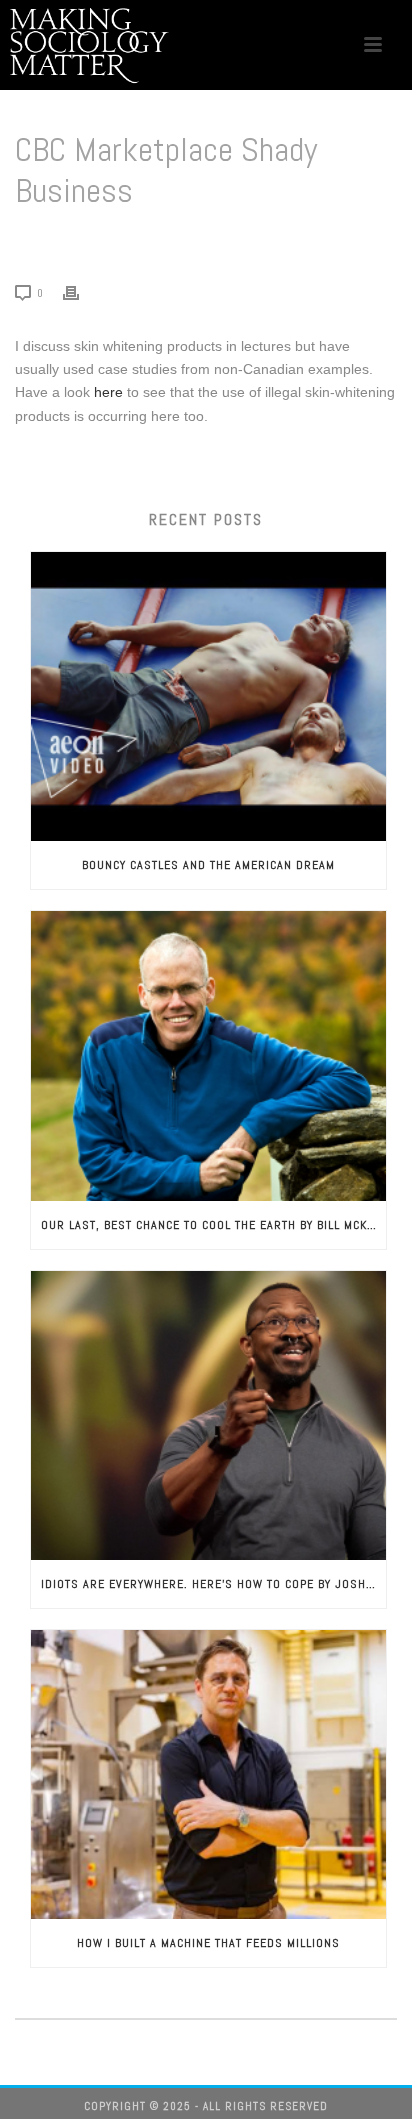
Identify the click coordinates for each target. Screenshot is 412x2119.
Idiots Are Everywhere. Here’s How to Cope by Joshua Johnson (213, 1584)
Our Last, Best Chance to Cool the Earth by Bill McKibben (213, 1225)
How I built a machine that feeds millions (208, 1943)
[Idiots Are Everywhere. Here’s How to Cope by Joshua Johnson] (208, 1415)
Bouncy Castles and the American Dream (208, 865)
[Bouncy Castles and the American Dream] (208, 696)
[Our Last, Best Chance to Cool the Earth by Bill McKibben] (208, 1055)
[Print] (81, 292)
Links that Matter (130, 242)
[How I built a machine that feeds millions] (208, 1774)
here (108, 392)
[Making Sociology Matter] (90, 45)
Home (54, 242)
